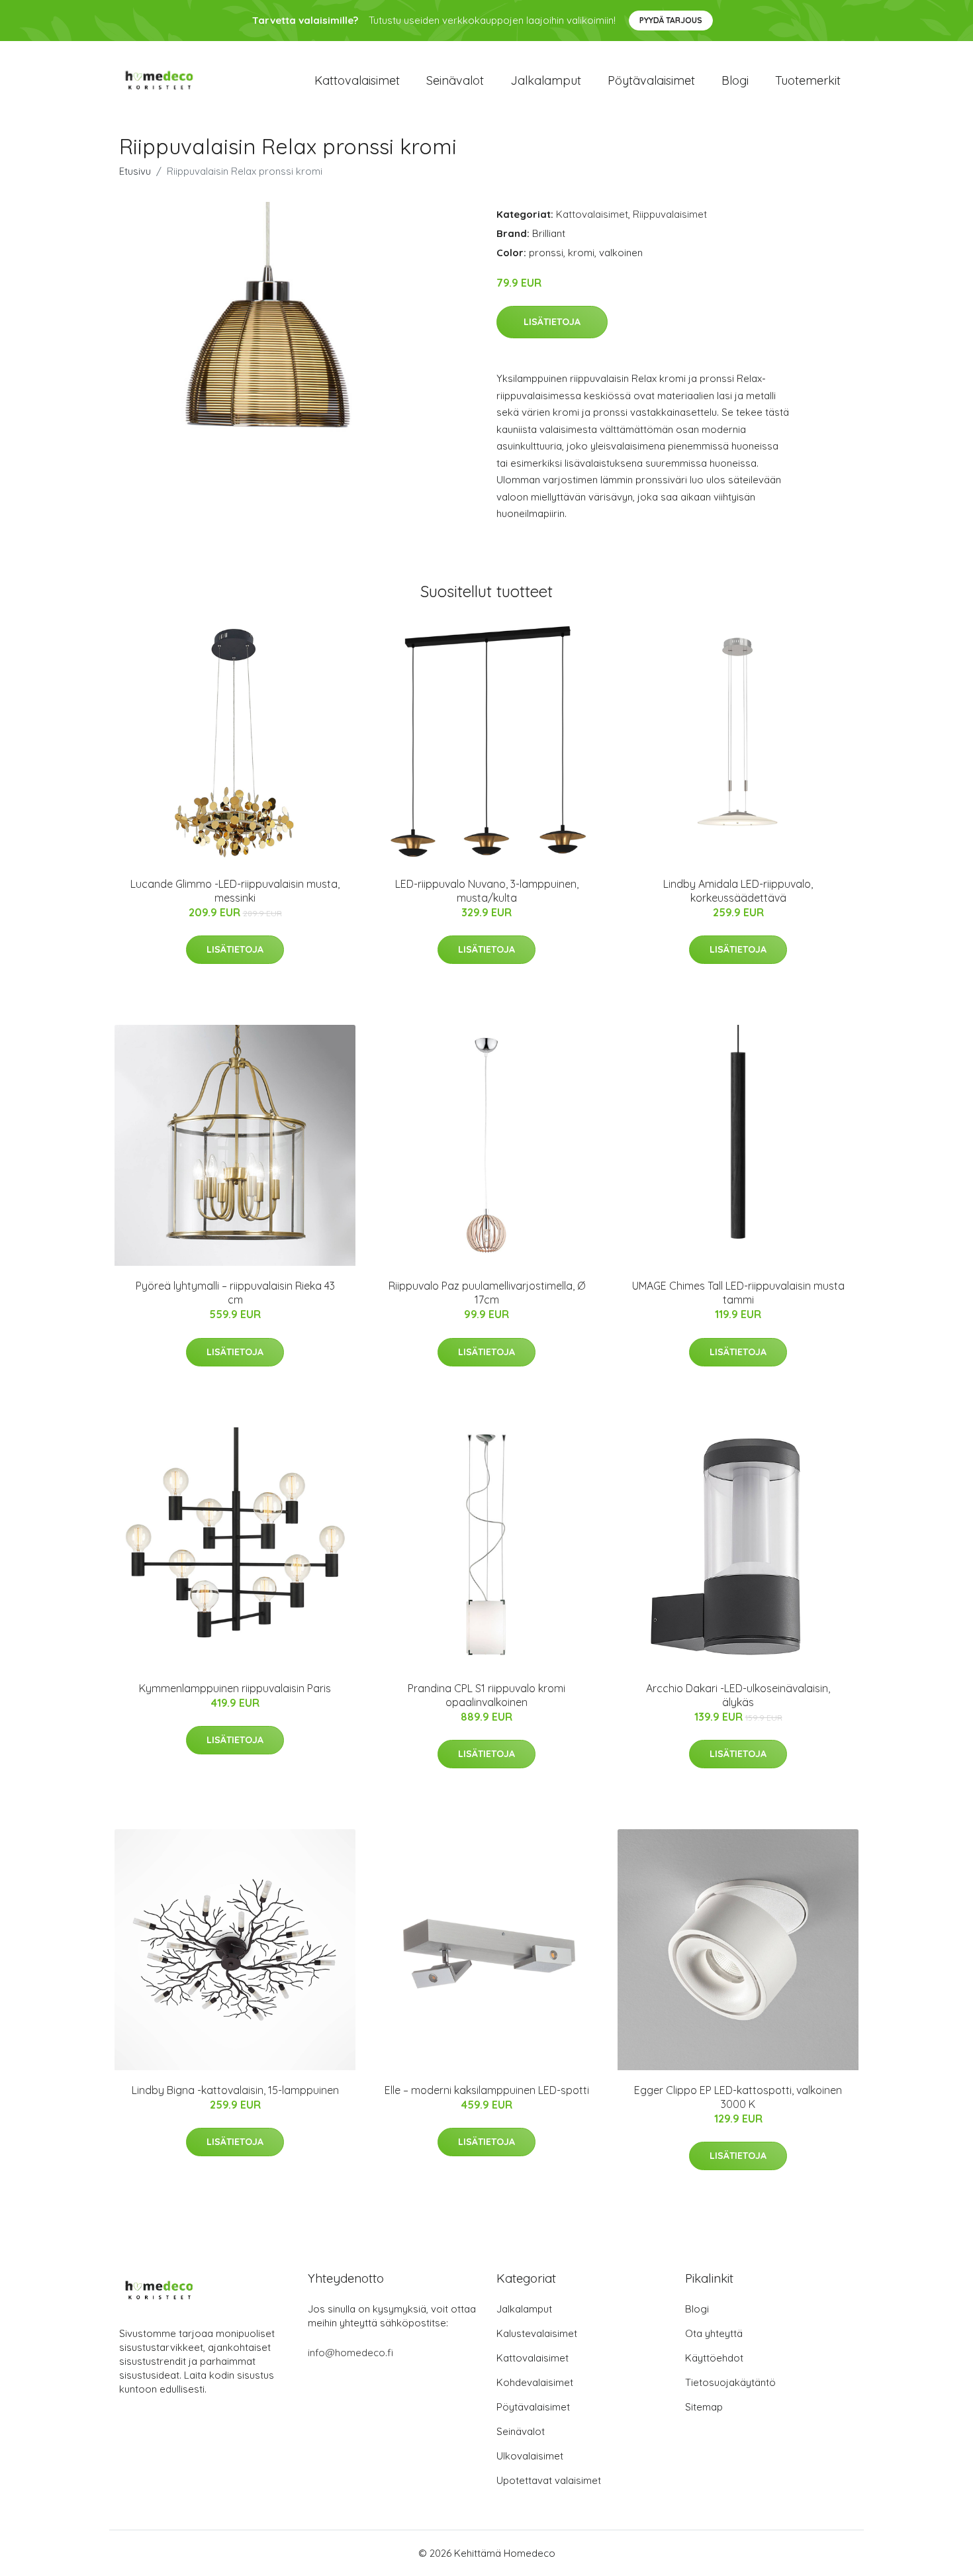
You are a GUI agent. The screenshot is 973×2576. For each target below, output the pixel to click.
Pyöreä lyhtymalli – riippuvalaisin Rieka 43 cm (235, 1293)
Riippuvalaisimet (670, 214)
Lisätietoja (552, 322)
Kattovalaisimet (357, 80)
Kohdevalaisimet (535, 2382)
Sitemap (704, 2407)
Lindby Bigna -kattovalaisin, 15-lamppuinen (235, 2090)
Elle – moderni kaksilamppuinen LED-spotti (487, 2090)
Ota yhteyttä (714, 2333)
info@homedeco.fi (350, 2353)
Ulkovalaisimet (530, 2456)
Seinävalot (455, 80)
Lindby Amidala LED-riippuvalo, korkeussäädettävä (738, 891)
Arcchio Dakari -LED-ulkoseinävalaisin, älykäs (738, 1695)
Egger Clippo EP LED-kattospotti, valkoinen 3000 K (738, 2097)
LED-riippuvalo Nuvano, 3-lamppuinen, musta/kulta (487, 891)
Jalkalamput (546, 80)
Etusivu (135, 171)
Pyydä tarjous (671, 20)
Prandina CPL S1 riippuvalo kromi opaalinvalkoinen (486, 1695)
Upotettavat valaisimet (549, 2480)
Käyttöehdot (714, 2358)
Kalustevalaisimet (537, 2333)
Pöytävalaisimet (651, 80)
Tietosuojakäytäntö (730, 2382)
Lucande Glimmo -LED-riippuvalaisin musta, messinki (235, 891)
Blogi (735, 80)
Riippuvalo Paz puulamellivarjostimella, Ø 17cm (487, 1293)
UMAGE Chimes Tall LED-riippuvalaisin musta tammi (738, 1293)
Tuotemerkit (808, 80)
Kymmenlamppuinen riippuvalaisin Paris (235, 1688)
